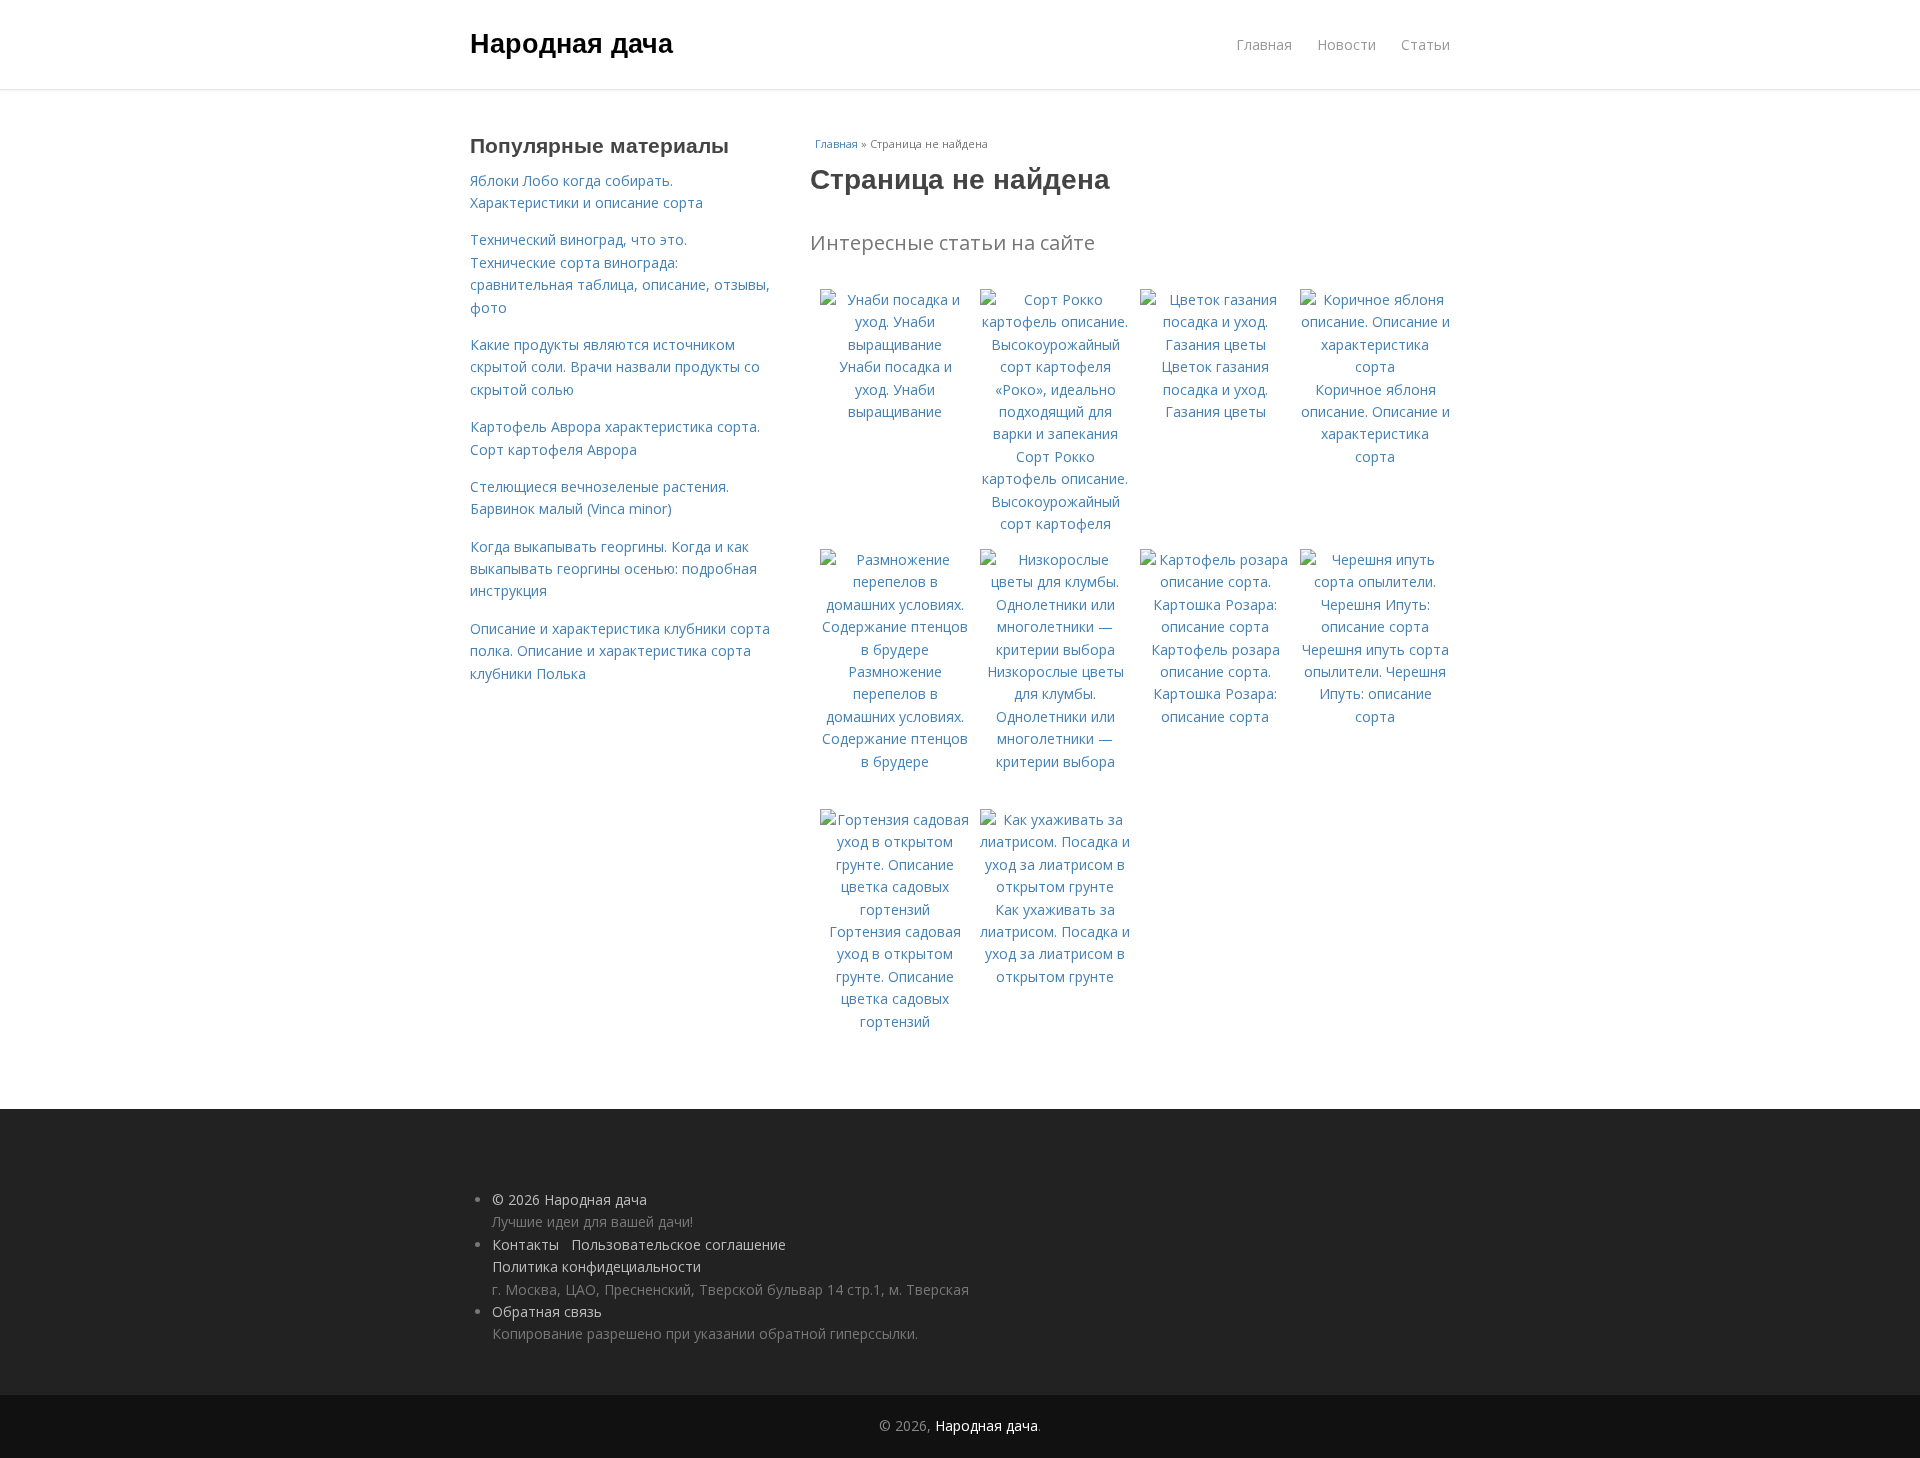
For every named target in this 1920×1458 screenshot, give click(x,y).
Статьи (1425, 44)
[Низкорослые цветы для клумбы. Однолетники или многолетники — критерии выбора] (1055, 649)
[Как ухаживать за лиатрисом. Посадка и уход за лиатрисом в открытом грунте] (1055, 886)
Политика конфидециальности (596, 1266)
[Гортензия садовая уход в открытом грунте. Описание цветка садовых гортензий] (895, 909)
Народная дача (571, 42)
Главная (1264, 44)
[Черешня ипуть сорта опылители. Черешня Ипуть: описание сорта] (1375, 626)
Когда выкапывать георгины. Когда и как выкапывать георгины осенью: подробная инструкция (613, 569)
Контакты (525, 1244)
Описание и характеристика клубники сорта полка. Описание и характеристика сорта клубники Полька (620, 651)
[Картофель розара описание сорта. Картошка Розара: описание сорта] (1215, 626)
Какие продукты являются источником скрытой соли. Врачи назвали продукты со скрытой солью (615, 367)
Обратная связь (547, 1311)
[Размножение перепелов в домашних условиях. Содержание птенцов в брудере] (895, 649)
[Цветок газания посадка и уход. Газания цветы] (1215, 344)
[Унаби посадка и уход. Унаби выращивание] (895, 344)
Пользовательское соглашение (678, 1244)
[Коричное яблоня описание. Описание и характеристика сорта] (1375, 366)
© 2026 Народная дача (569, 1199)
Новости (1346, 44)
